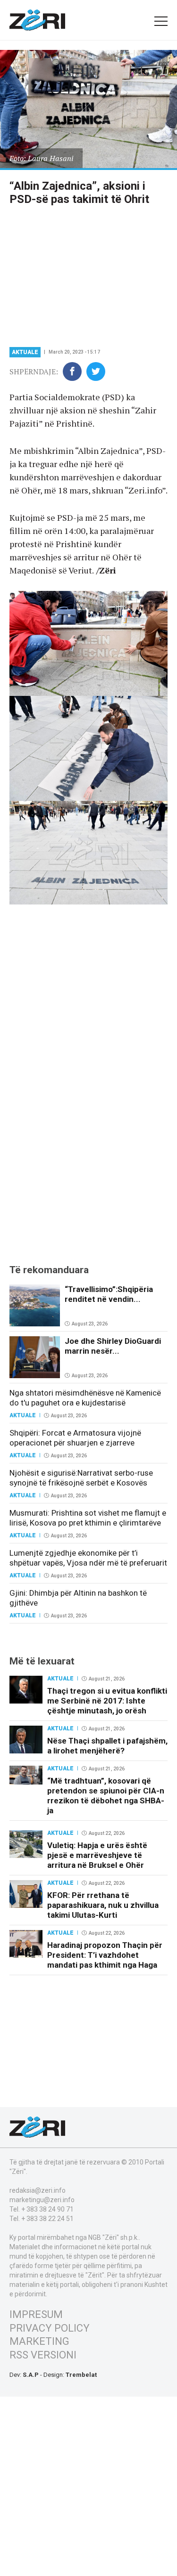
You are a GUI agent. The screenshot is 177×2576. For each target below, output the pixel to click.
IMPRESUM (36, 2314)
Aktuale (25, 352)
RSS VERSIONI (43, 2355)
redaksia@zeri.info (38, 2190)
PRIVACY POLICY (50, 2328)
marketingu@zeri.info (42, 2200)
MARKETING (39, 2341)
